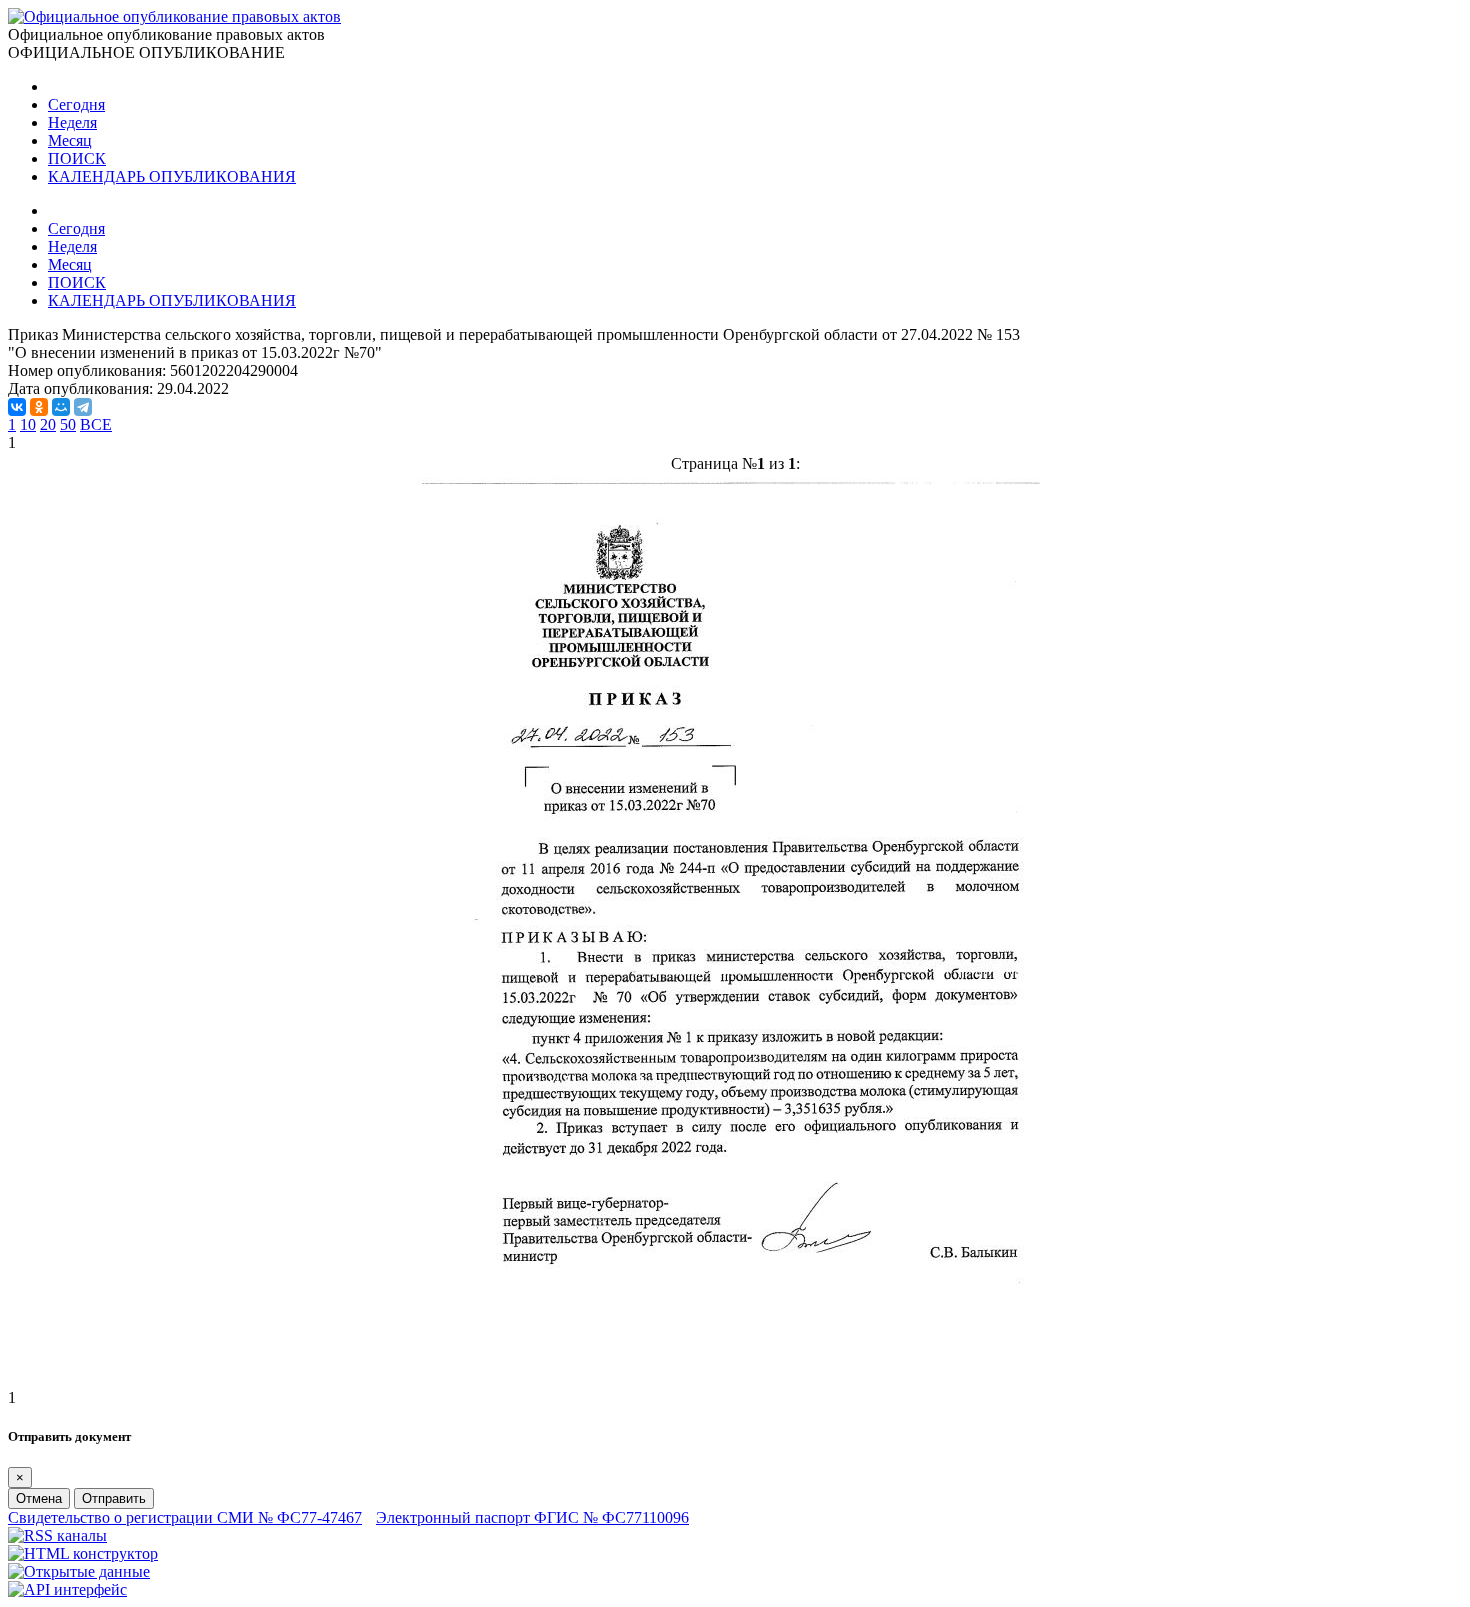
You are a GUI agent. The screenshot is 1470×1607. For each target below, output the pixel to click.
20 (48, 424)
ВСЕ (96, 424)
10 (28, 424)
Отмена (39, 1498)
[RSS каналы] (57, 1535)
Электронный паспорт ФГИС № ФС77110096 (532, 1517)
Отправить (114, 1498)
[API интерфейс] (67, 1589)
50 (68, 424)
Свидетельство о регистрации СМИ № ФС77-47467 (185, 1517)
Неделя (72, 122)
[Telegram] (83, 407)
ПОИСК (77, 158)
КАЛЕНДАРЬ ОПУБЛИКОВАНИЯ (172, 176)
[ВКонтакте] (17, 407)
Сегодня (76, 104)
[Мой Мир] (61, 407)
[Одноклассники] (39, 407)
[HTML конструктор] (83, 1553)
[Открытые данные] (79, 1571)
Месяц (70, 140)
